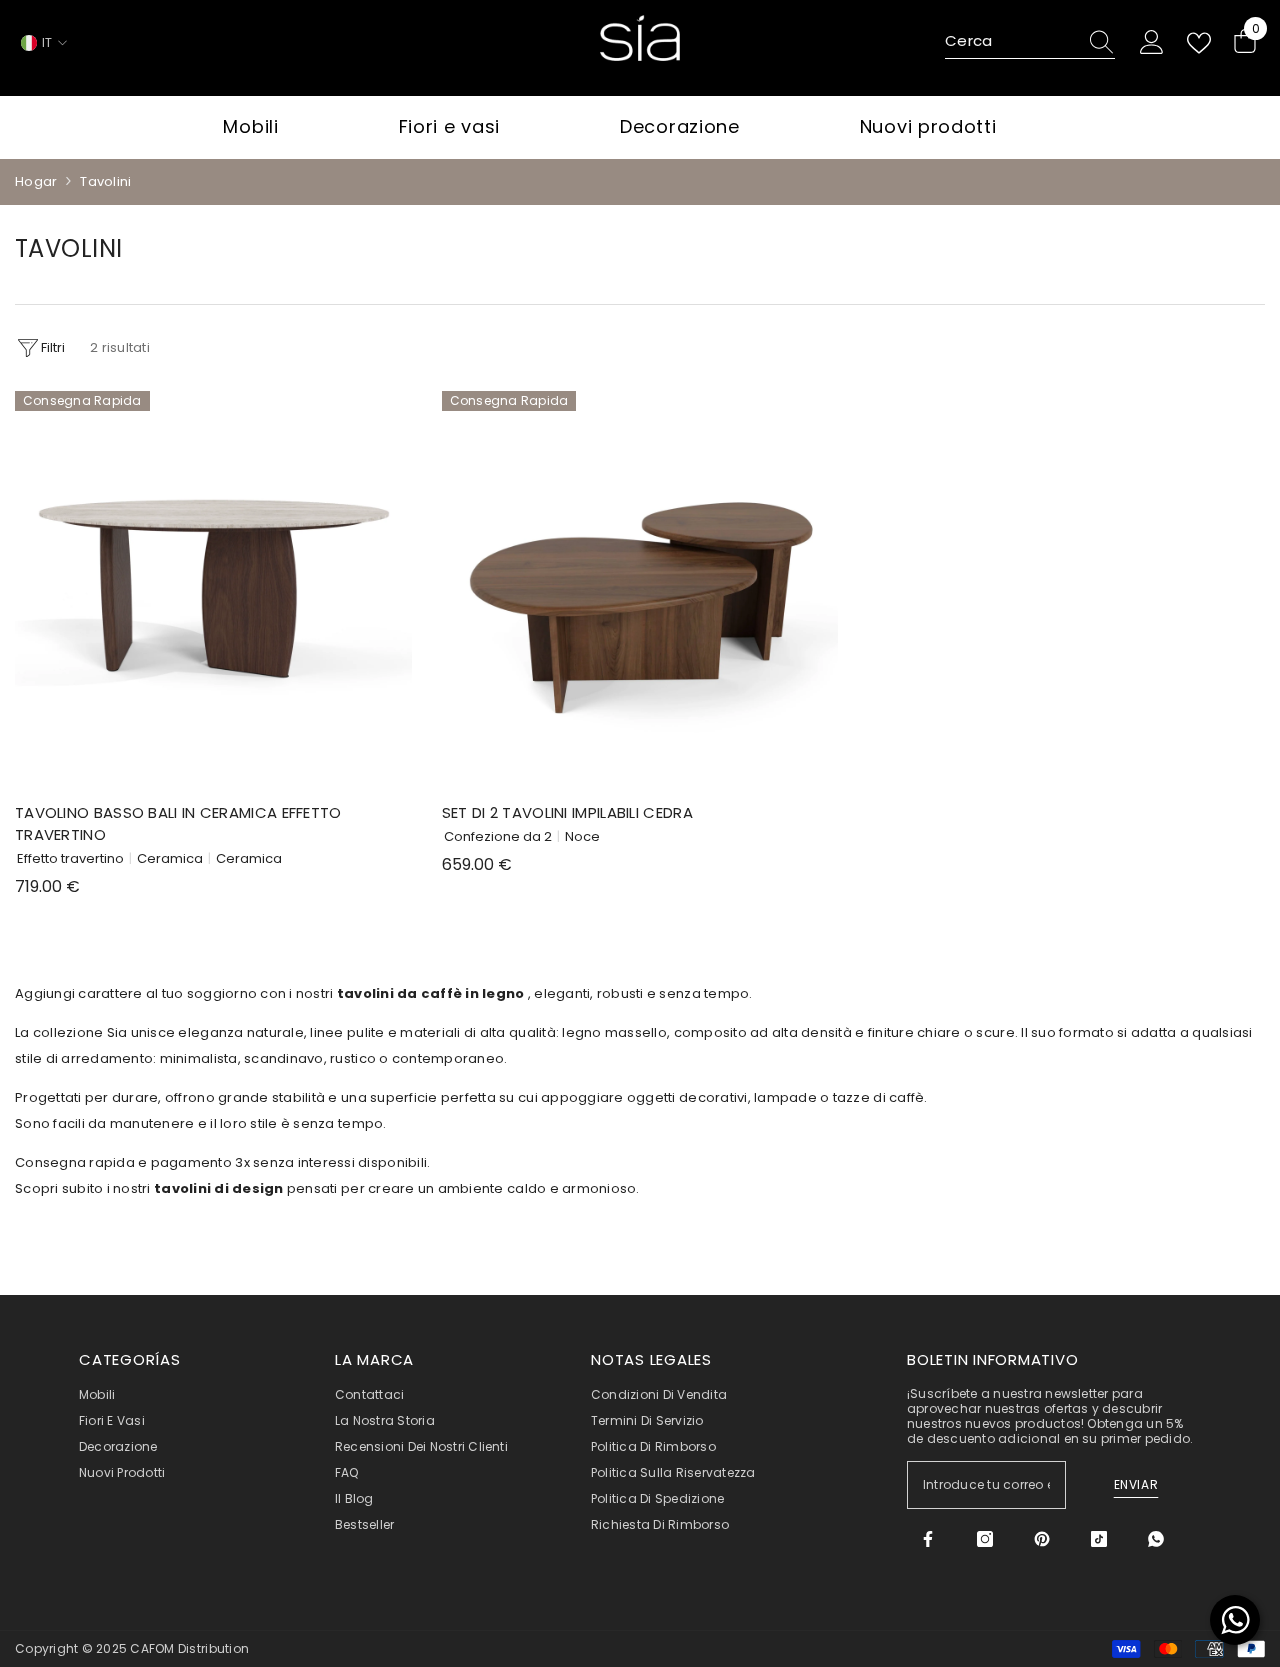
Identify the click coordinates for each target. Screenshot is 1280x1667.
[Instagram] (985, 1539)
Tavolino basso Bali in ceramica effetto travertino (178, 823)
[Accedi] (1152, 43)
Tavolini (105, 181)
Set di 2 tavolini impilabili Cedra (567, 812)
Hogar (36, 181)
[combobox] (1011, 42)
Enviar (1136, 1484)
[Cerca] (1030, 42)
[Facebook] (928, 1539)
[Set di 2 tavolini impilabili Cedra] (640, 589)
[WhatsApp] (1156, 1539)
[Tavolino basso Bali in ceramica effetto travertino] (213, 589)
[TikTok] (1099, 1539)
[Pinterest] (1042, 1539)
